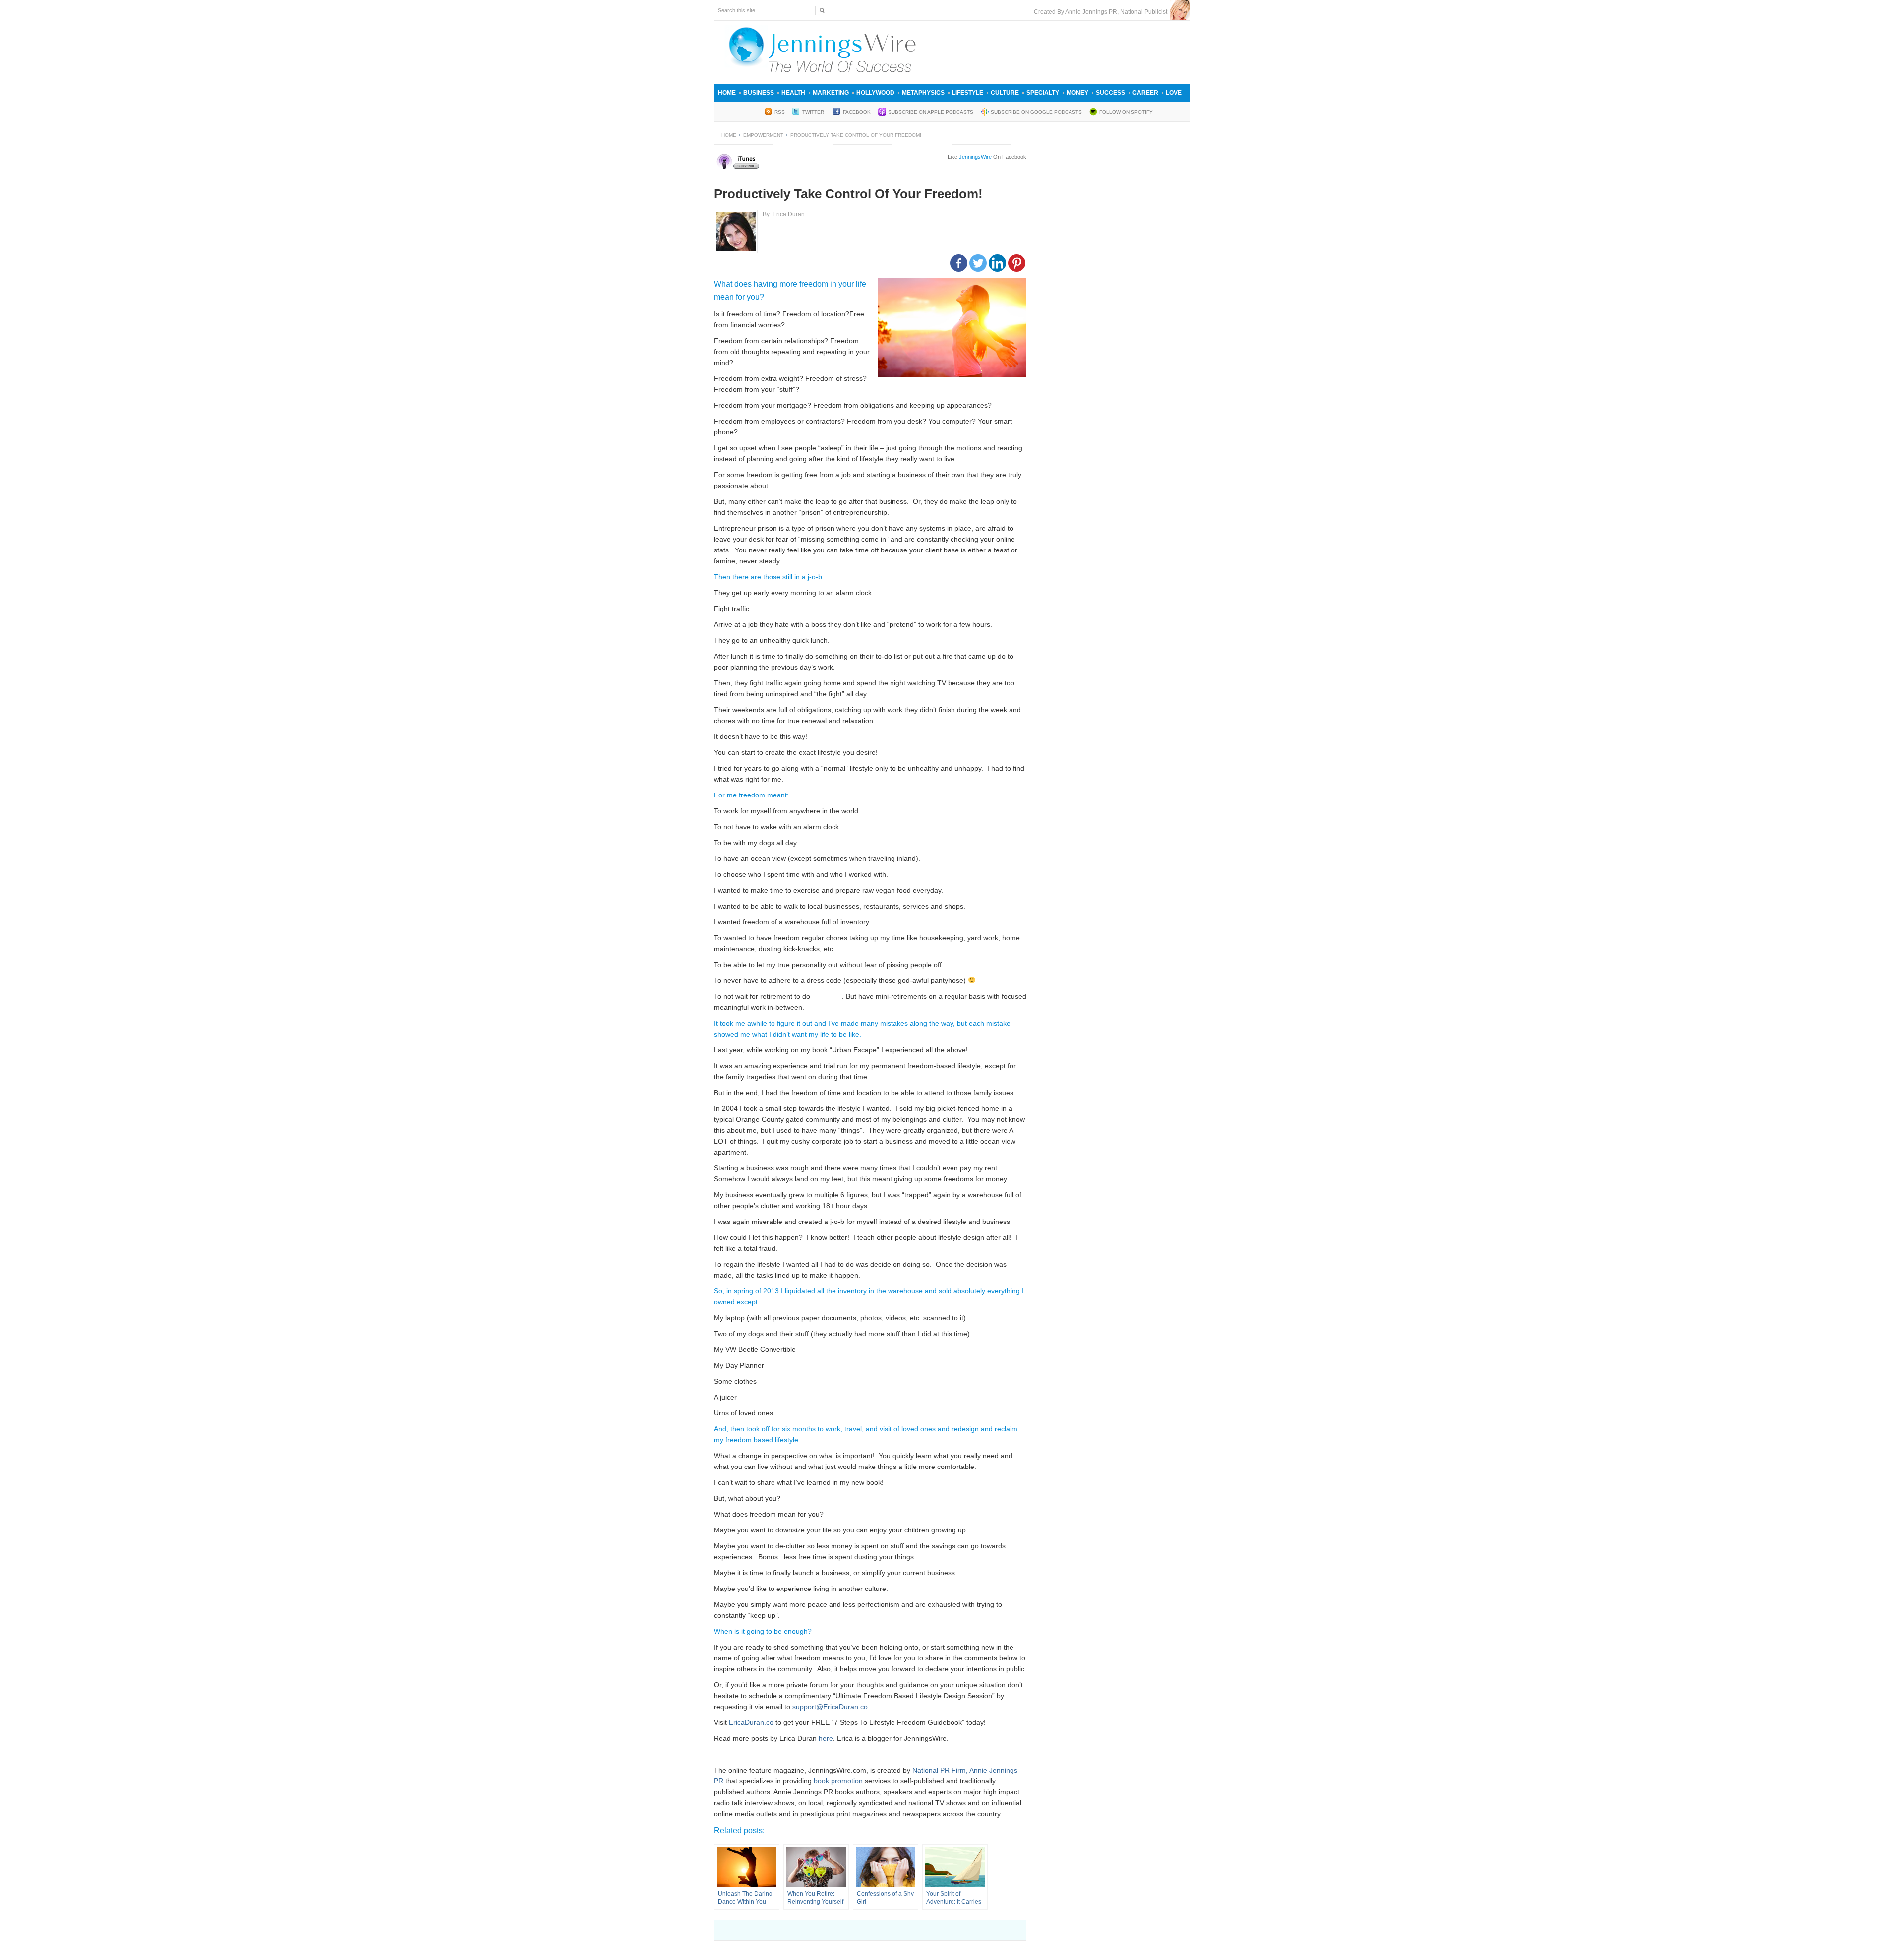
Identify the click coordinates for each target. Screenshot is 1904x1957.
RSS (780, 112)
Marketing (831, 93)
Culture (1005, 93)
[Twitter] (978, 263)
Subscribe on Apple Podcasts (931, 112)
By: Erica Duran (784, 214)
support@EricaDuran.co (830, 1707)
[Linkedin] (997, 263)
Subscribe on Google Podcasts (1036, 112)
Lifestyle (968, 93)
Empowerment (763, 135)
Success (1110, 93)
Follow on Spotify (1126, 112)
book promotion (838, 1781)
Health (793, 93)
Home (727, 93)
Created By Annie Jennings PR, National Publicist (1102, 12)
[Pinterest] (1017, 263)
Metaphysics (923, 93)
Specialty (1043, 93)
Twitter (814, 112)
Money (1077, 93)
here (826, 1738)
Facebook (857, 112)
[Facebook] (959, 263)
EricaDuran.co (751, 1722)
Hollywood (875, 93)
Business (759, 93)
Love (1174, 93)
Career (1145, 93)
